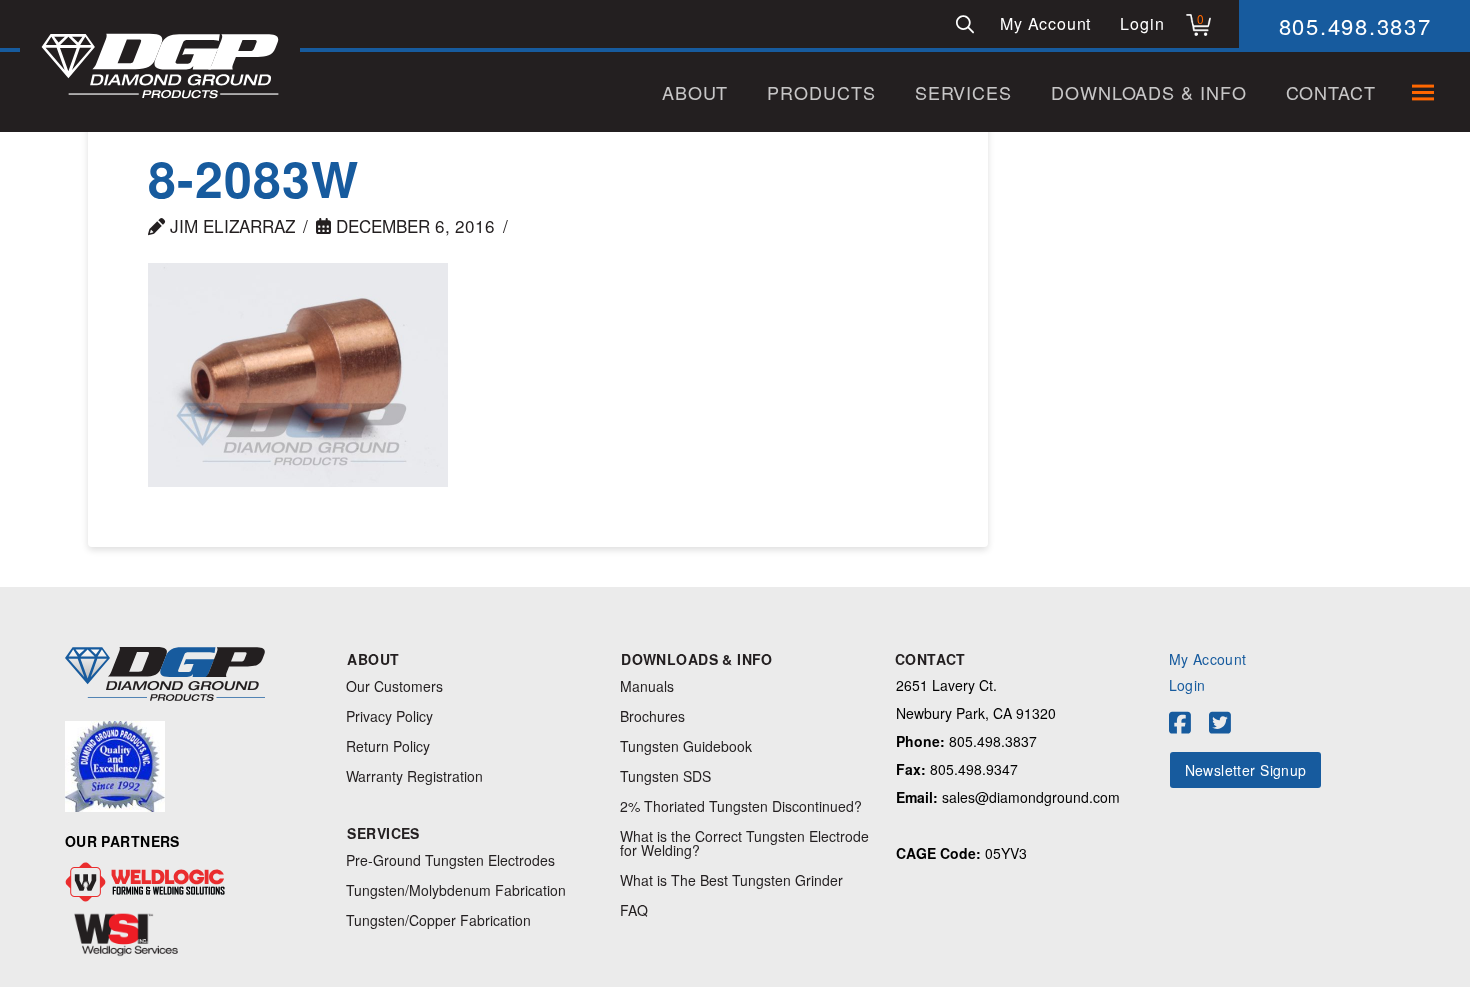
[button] (965, 24)
